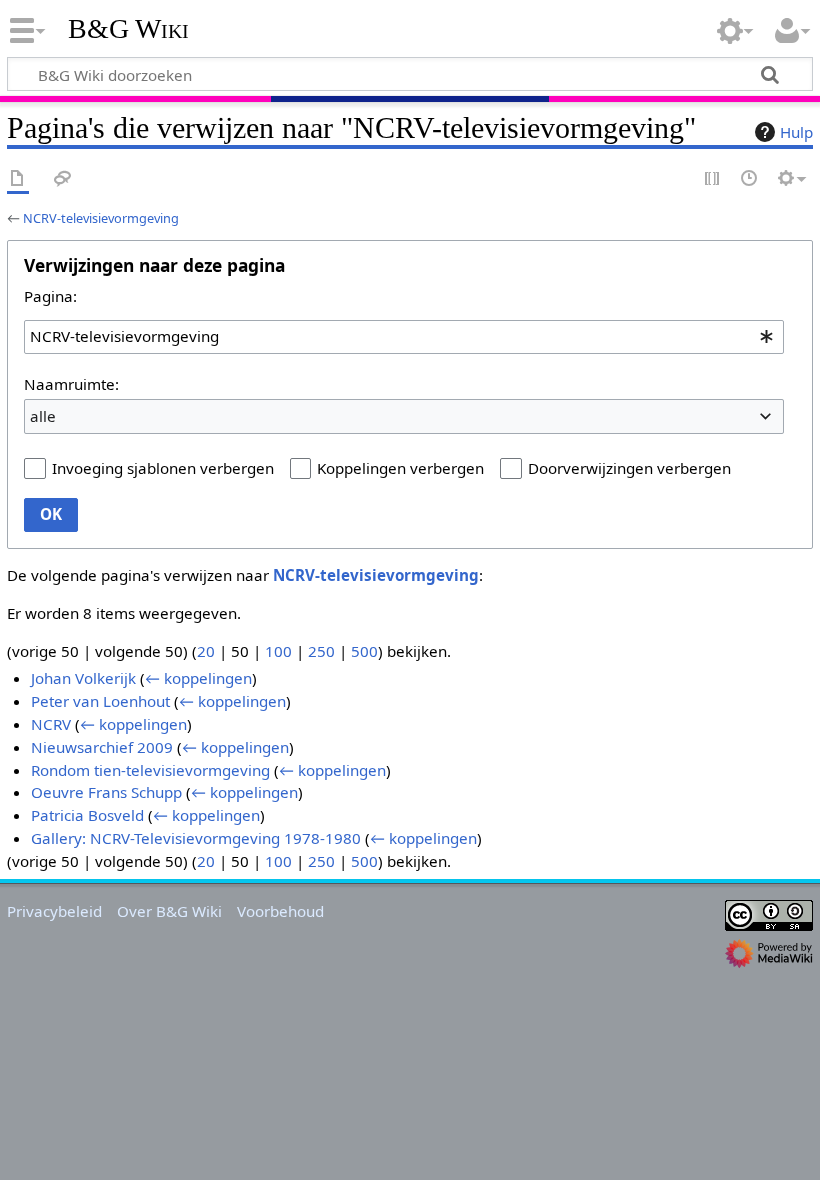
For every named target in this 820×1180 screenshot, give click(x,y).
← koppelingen (198, 678)
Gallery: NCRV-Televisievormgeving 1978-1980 (196, 838)
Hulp (796, 132)
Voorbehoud (280, 911)
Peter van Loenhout (100, 701)
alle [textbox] (43, 416)
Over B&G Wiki (169, 911)
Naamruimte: (71, 384)
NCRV (51, 724)
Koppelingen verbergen (400, 468)
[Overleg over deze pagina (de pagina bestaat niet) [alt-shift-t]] (63, 179)
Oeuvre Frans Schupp (106, 792)
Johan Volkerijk (83, 678)
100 (278, 651)
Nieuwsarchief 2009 (102, 747)
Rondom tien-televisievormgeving (150, 770)
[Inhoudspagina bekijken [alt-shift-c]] (18, 179)
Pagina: (50, 296)
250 (321, 651)
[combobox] (404, 337)
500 (364, 651)
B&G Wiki (128, 29)
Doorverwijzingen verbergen (629, 468)
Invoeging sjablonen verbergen (163, 468)
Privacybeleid (54, 911)
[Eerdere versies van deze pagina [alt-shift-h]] (750, 179)
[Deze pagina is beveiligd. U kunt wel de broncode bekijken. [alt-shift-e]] (713, 179)
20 (206, 651)
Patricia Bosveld (87, 815)
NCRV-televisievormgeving (101, 218)
